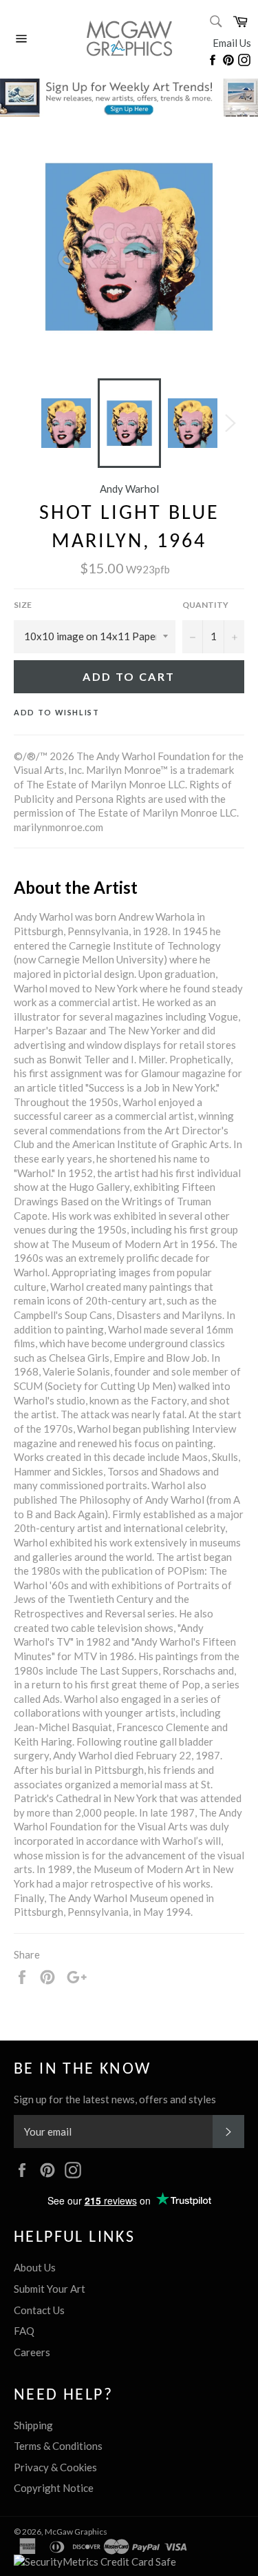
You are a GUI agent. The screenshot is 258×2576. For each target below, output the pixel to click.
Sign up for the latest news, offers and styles (115, 2099)
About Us (35, 2267)
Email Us (232, 43)
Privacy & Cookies (55, 2467)
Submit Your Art (50, 2289)
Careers (32, 2352)
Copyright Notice (54, 2488)
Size (23, 605)
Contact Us (39, 2310)
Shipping (33, 2425)
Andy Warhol (129, 489)
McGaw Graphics (76, 2532)
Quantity (205, 605)
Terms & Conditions (58, 2446)
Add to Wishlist (57, 712)
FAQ (24, 2331)
